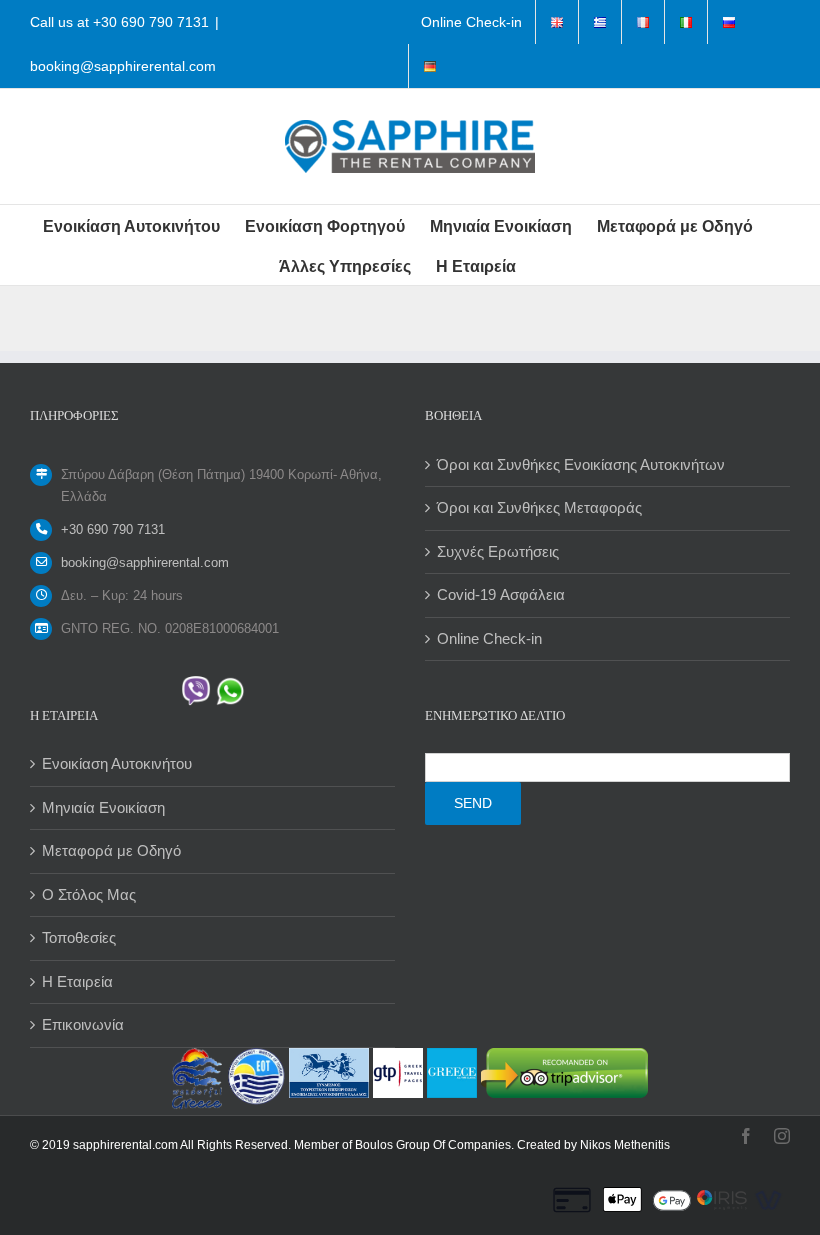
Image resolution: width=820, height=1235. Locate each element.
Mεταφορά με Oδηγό (111, 850)
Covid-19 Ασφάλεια (501, 594)
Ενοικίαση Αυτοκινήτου (117, 763)
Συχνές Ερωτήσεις (498, 551)
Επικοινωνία (83, 1024)
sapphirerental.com (125, 1145)
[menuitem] (471, 22)
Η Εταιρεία (77, 981)
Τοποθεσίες (79, 937)
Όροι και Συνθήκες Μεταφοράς (539, 507)
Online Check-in (489, 638)
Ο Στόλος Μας (89, 894)
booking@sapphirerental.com (123, 66)
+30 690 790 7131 (151, 22)
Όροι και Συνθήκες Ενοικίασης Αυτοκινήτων (581, 464)
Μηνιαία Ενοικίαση (103, 807)
